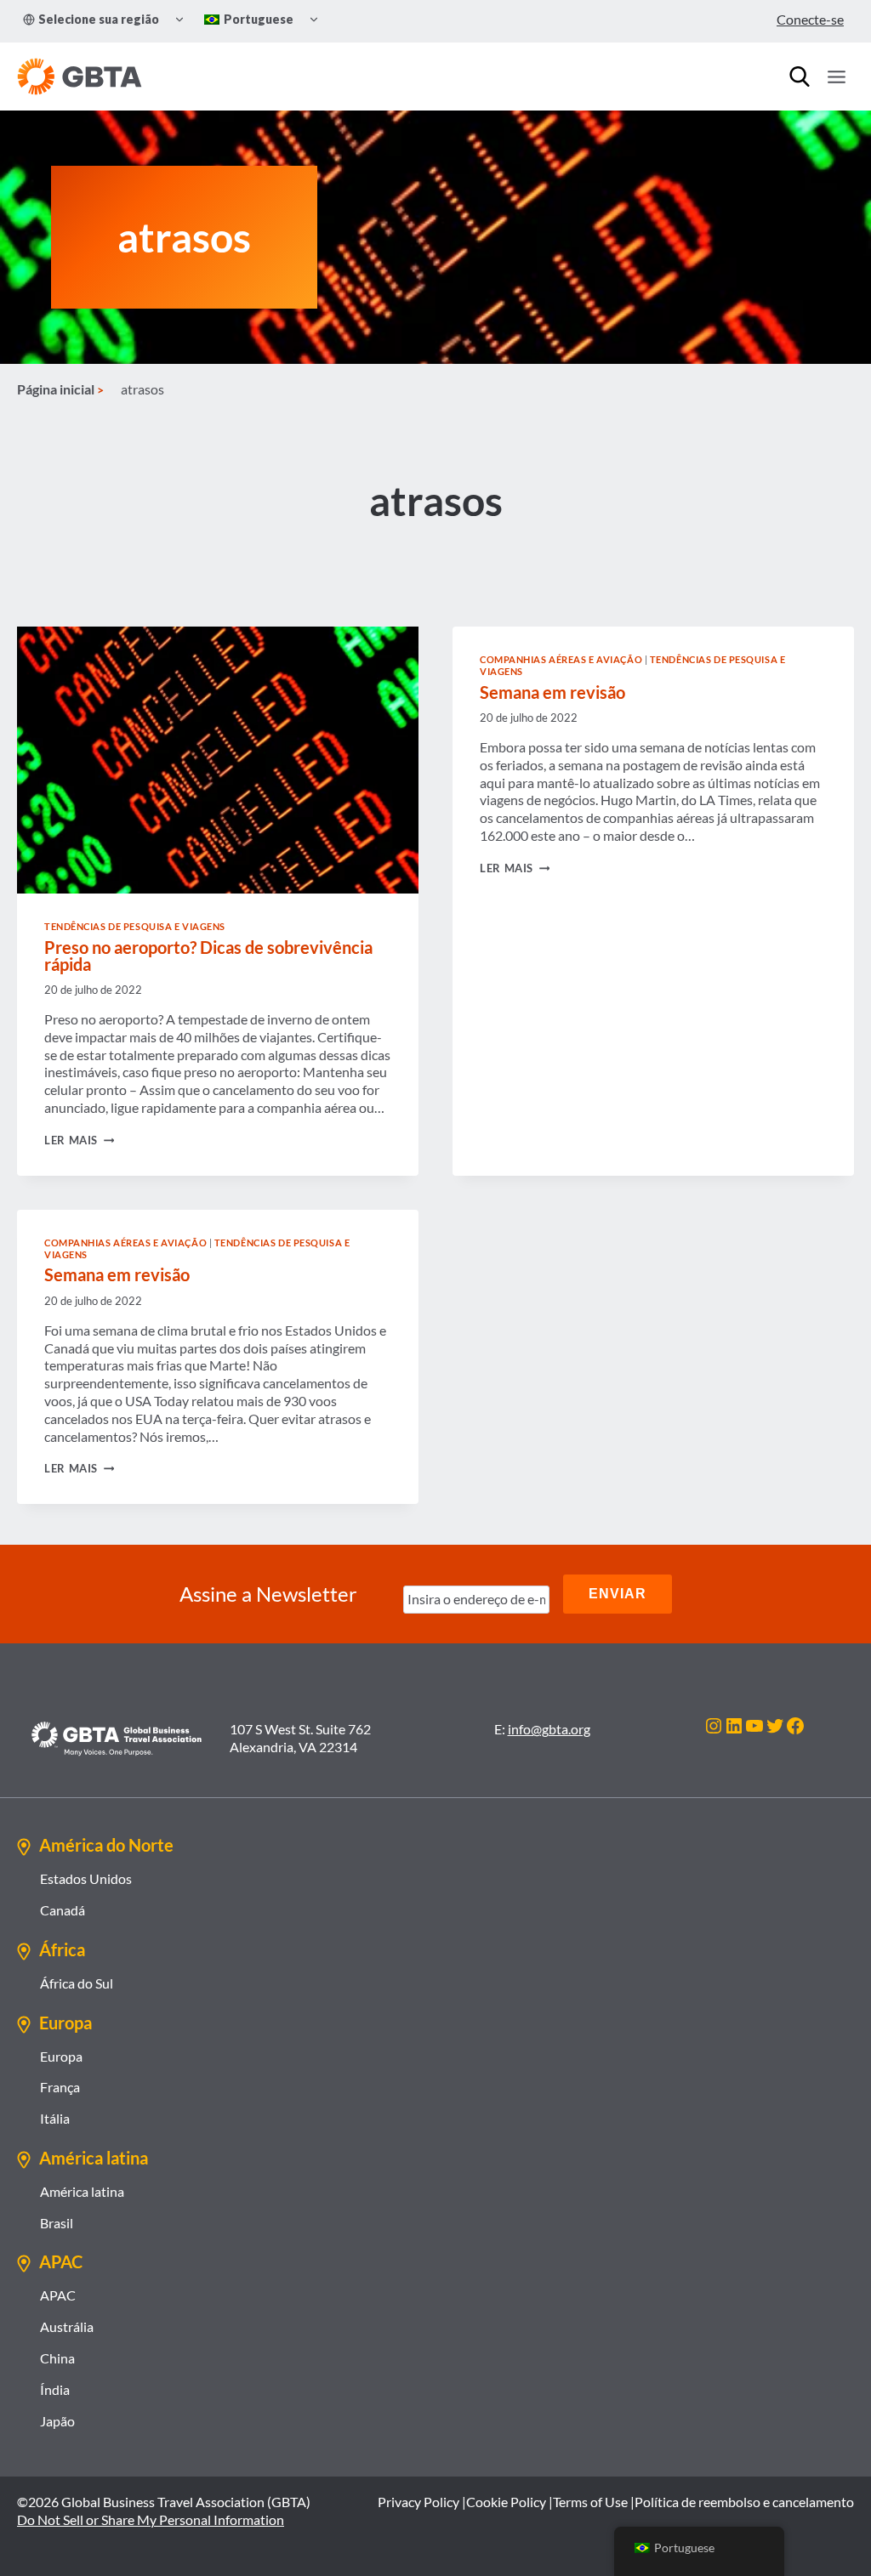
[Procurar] (800, 77)
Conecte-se (810, 19)
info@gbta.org (549, 1729)
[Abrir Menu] (836, 77)
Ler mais (79, 1140)
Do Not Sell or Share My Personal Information (151, 2519)
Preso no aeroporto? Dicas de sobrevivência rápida (208, 956)
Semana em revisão (552, 692)
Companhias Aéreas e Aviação (561, 659)
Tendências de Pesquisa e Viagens (135, 926)
